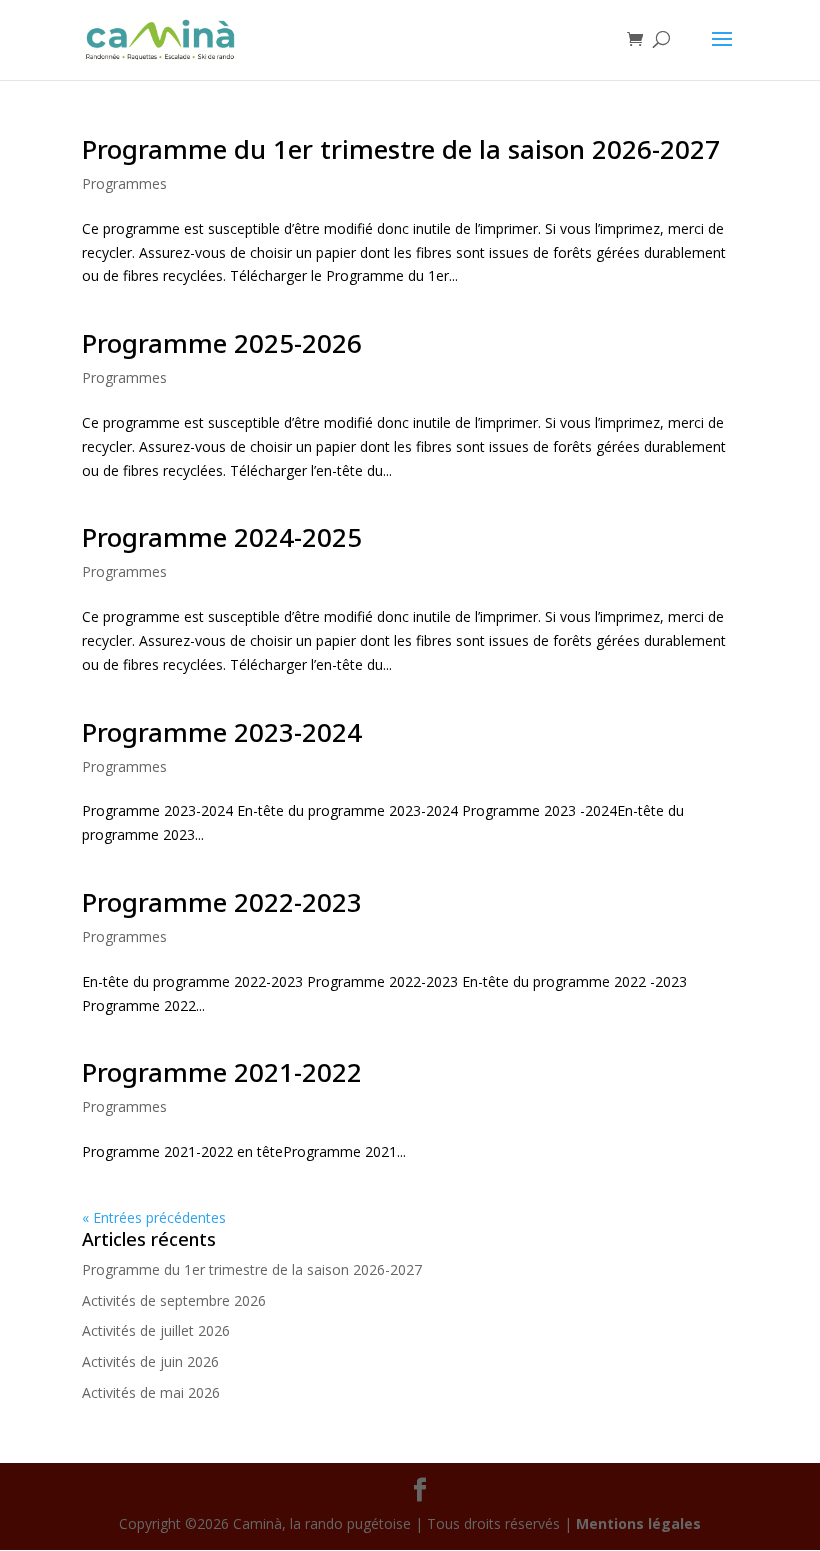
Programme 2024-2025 (222, 537)
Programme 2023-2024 (222, 732)
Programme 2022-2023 (222, 902)
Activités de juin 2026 (150, 1361)
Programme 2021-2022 (222, 1072)
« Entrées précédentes (154, 1217)
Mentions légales (638, 1523)
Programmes (124, 183)
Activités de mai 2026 (151, 1392)
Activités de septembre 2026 (174, 1300)
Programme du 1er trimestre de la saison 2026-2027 (401, 149)
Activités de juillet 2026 (156, 1330)
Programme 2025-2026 (222, 343)
